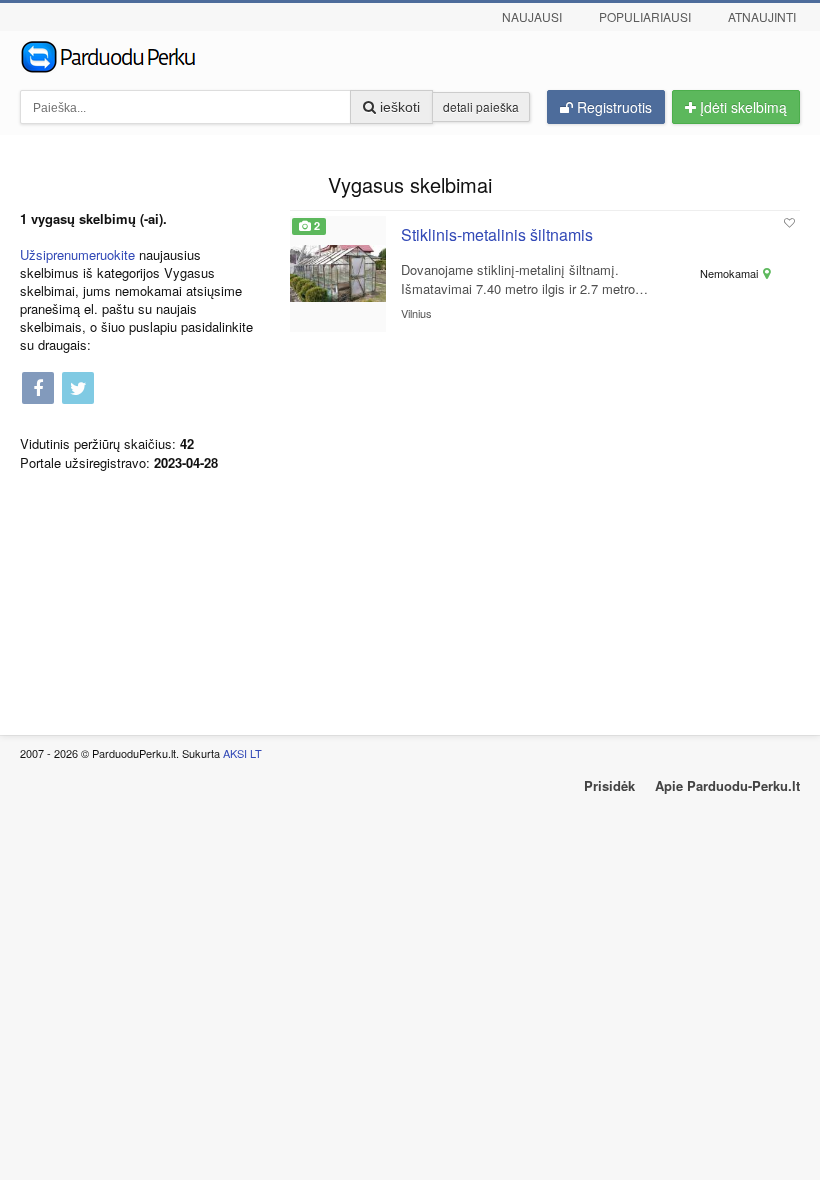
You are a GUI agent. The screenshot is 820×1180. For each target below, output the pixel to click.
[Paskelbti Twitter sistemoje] (78, 389)
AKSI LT (242, 753)
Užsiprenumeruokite (77, 254)
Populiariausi (645, 16)
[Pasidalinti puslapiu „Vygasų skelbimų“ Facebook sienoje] (38, 389)
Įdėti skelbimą (741, 107)
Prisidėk (609, 785)
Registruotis (612, 107)
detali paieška (481, 106)
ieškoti (398, 107)
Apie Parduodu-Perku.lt (727, 785)
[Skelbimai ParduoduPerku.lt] (410, 55)
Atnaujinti (762, 16)
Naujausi (532, 16)
